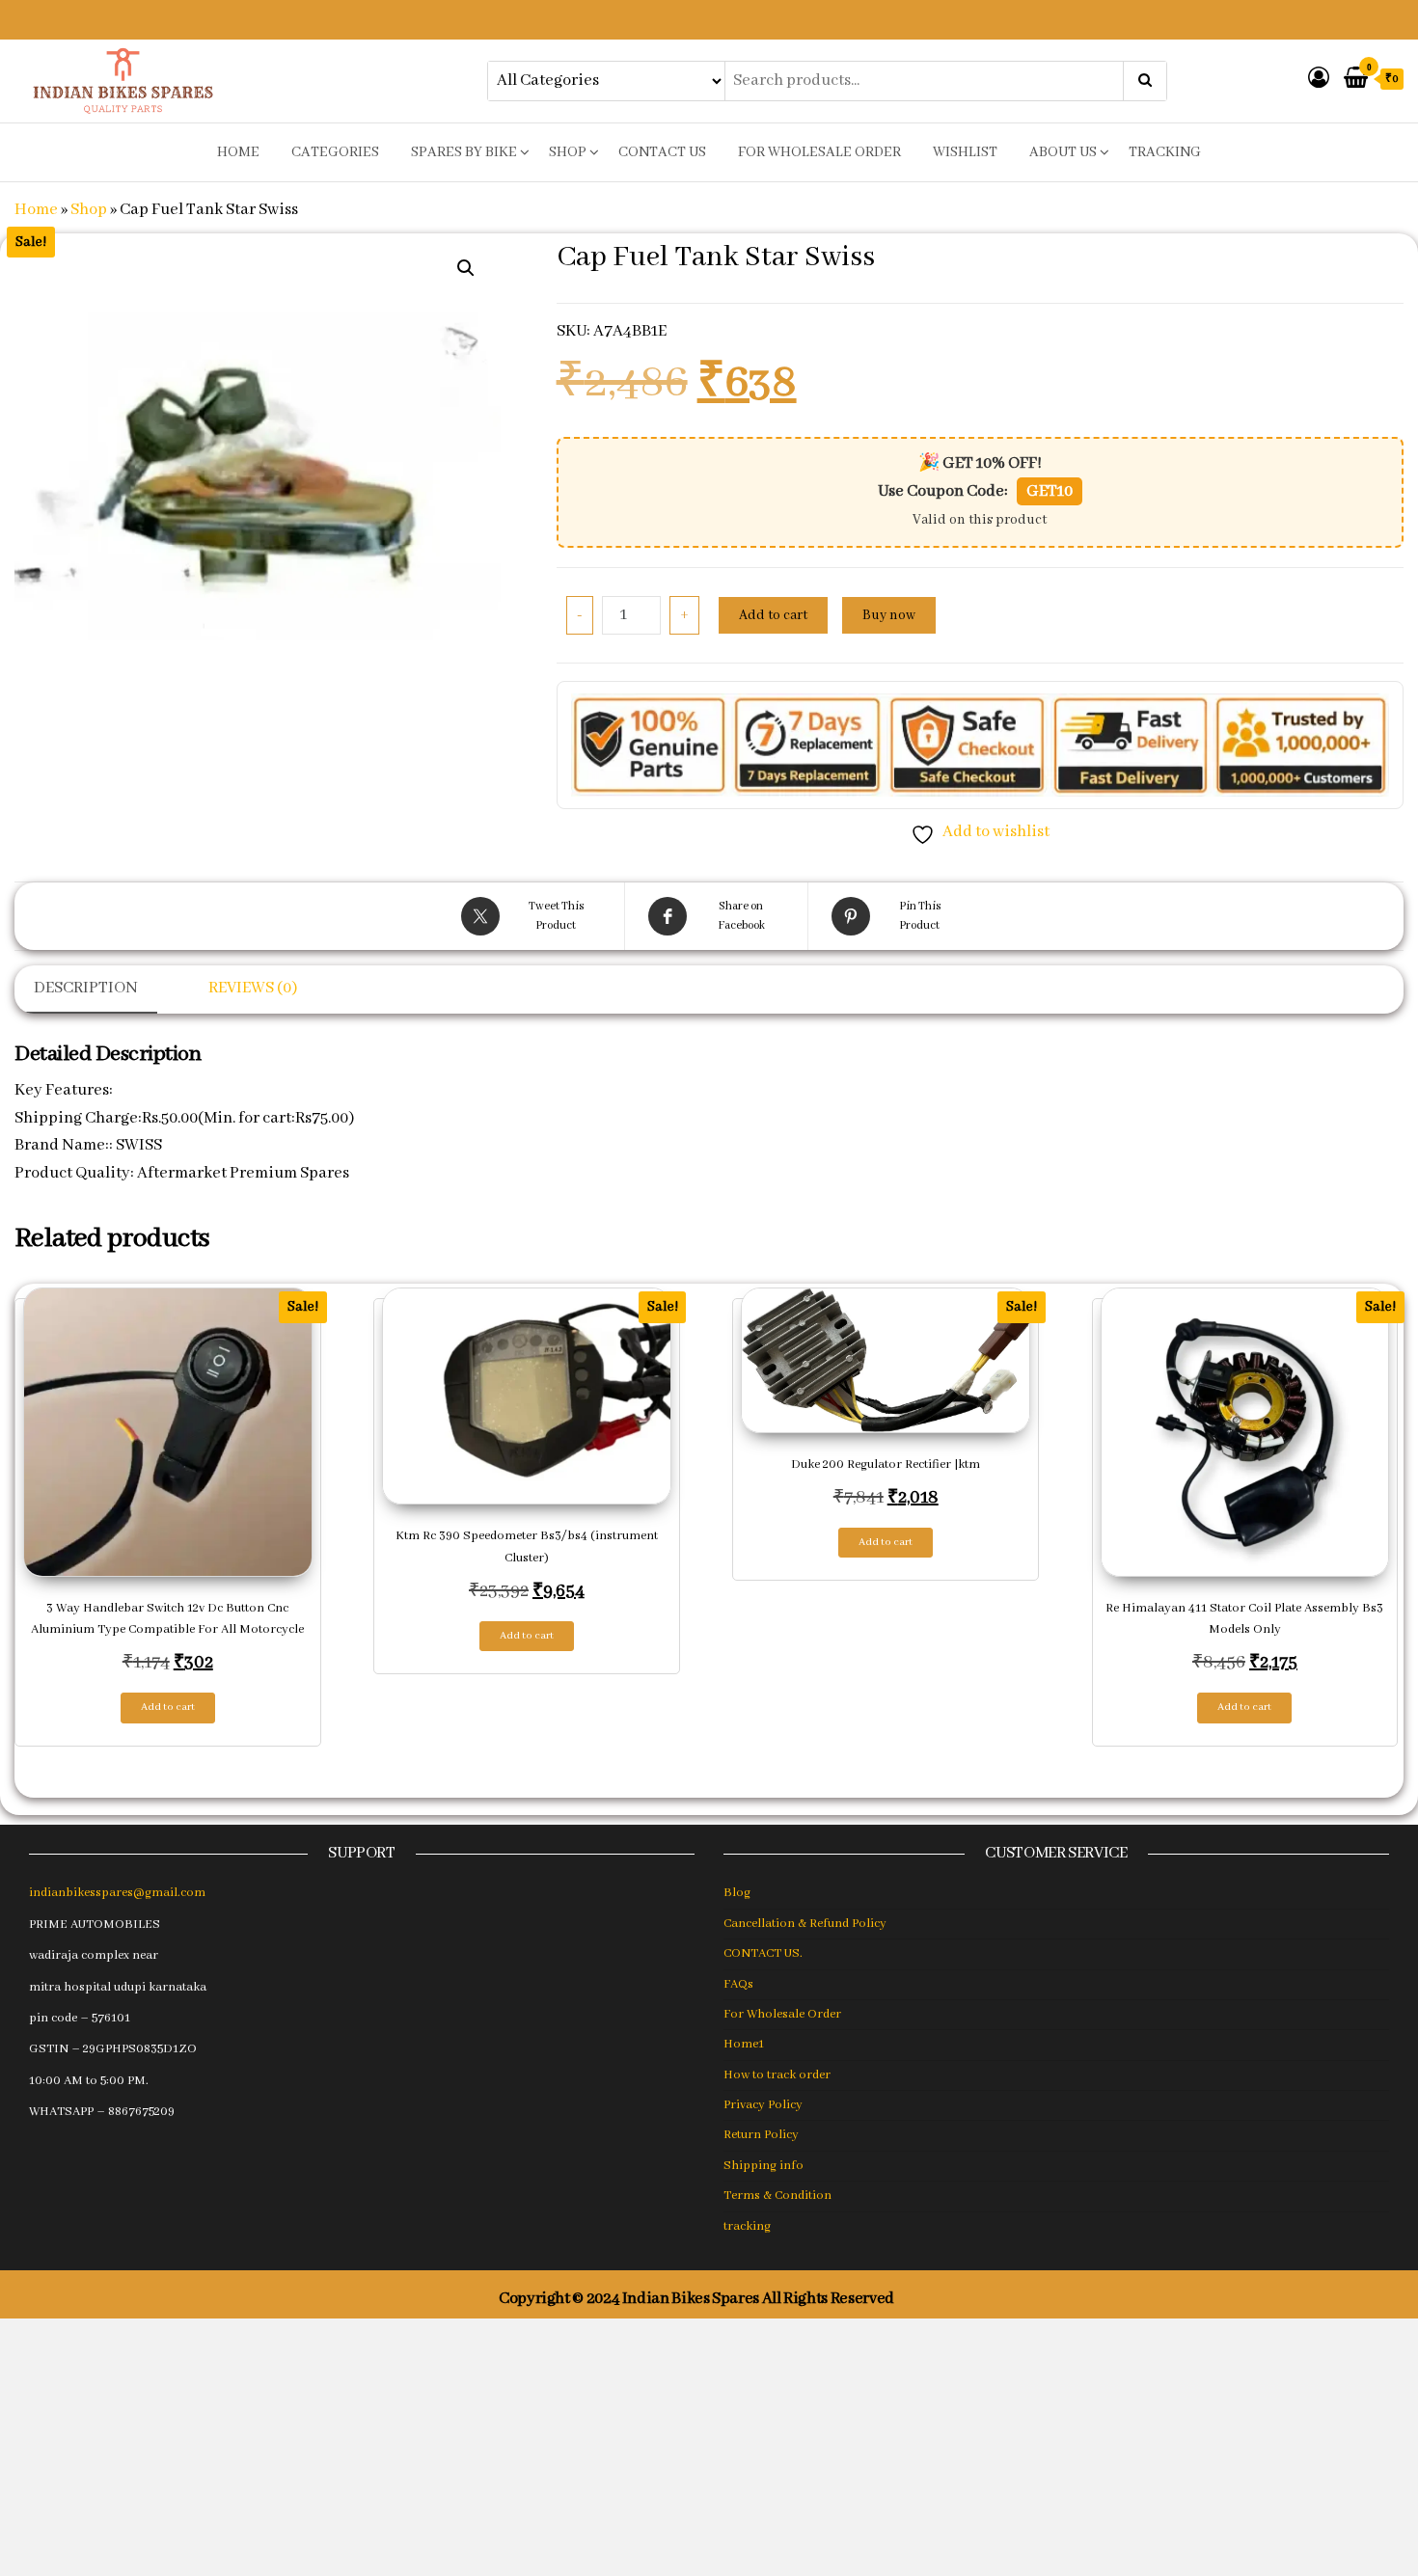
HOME (238, 152)
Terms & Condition (777, 2196)
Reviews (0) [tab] (253, 988)
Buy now (889, 615)
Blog (737, 1893)
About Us (1063, 152)
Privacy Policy (763, 2105)
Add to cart (773, 615)
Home (36, 210)
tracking (1165, 152)
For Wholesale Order (819, 152)
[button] (466, 268)
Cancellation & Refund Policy (805, 1924)
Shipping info (764, 2166)
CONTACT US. (763, 1953)
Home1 (744, 2044)
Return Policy (761, 2135)
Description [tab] (86, 988)
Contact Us (662, 152)
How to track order (777, 2075)
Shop (568, 152)
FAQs (738, 1984)
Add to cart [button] (168, 1707)
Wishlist (965, 152)
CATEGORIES (335, 152)
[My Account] (1319, 80)
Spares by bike (464, 152)
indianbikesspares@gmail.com (117, 1893)
